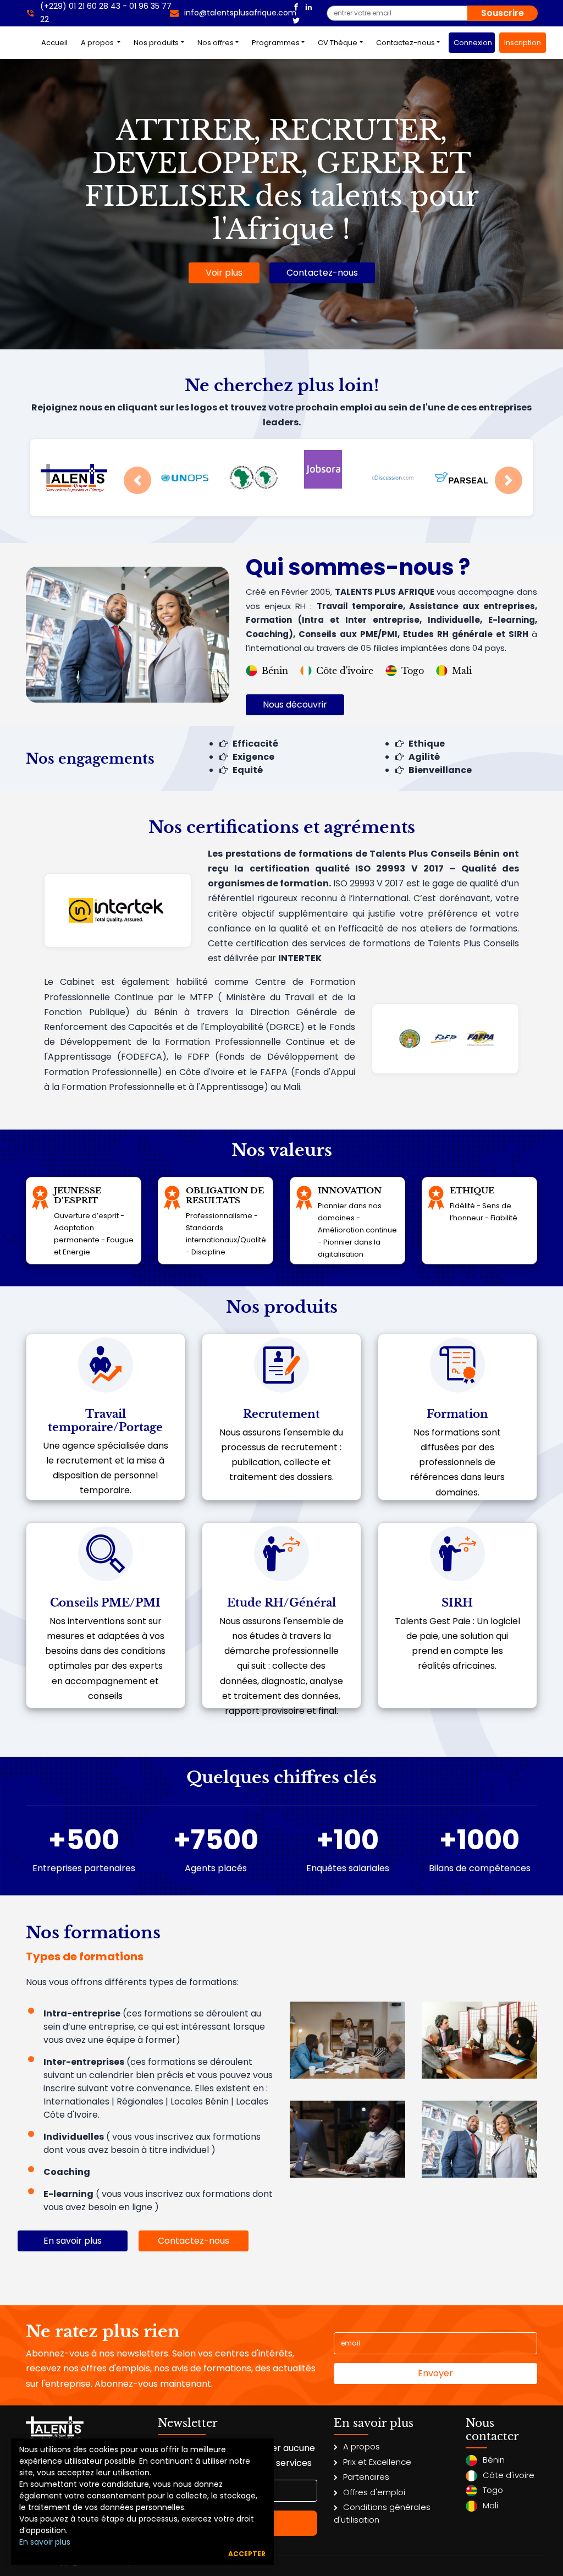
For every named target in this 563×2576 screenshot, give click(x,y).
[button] (137, 480)
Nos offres (216, 43)
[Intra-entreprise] (347, 2039)
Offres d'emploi (374, 2492)
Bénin (275, 671)
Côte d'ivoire (345, 671)
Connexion (473, 43)
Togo (413, 671)
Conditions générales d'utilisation (382, 2513)
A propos (98, 43)
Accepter (247, 2554)
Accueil (57, 42)
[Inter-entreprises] (479, 2039)
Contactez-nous (405, 43)
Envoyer (435, 2373)
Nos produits (156, 43)
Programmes (276, 43)
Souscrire (503, 13)
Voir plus (224, 273)
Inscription (523, 43)
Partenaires (366, 2477)
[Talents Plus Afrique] (296, 6)
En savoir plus (45, 2542)
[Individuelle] (347, 2138)
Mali (462, 671)
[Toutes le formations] (479, 2138)
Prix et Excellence (377, 2462)
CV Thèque (338, 43)
